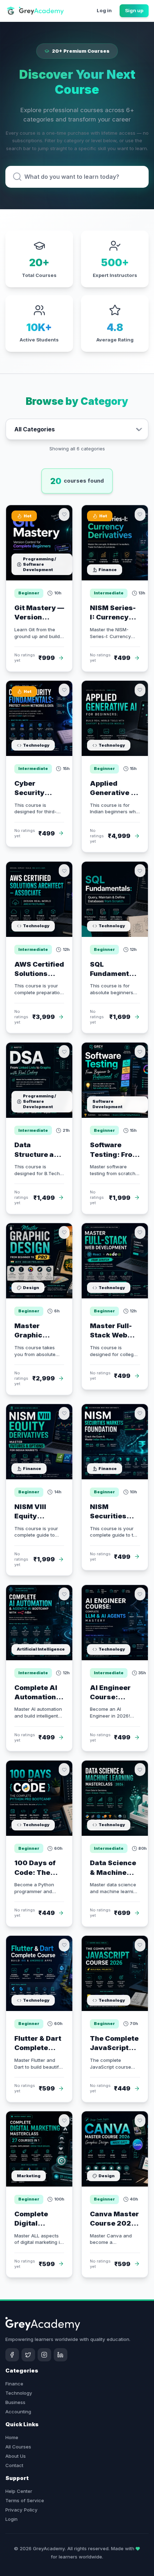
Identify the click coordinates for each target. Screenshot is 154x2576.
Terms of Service (25, 2500)
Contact (14, 2465)
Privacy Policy (21, 2510)
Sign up (134, 10)
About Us (16, 2456)
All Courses (18, 2447)
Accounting (18, 2412)
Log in (104, 10)
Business (15, 2402)
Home (12, 2437)
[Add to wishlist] (64, 514)
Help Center (19, 2491)
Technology (19, 2393)
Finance (14, 2384)
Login (11, 2519)
